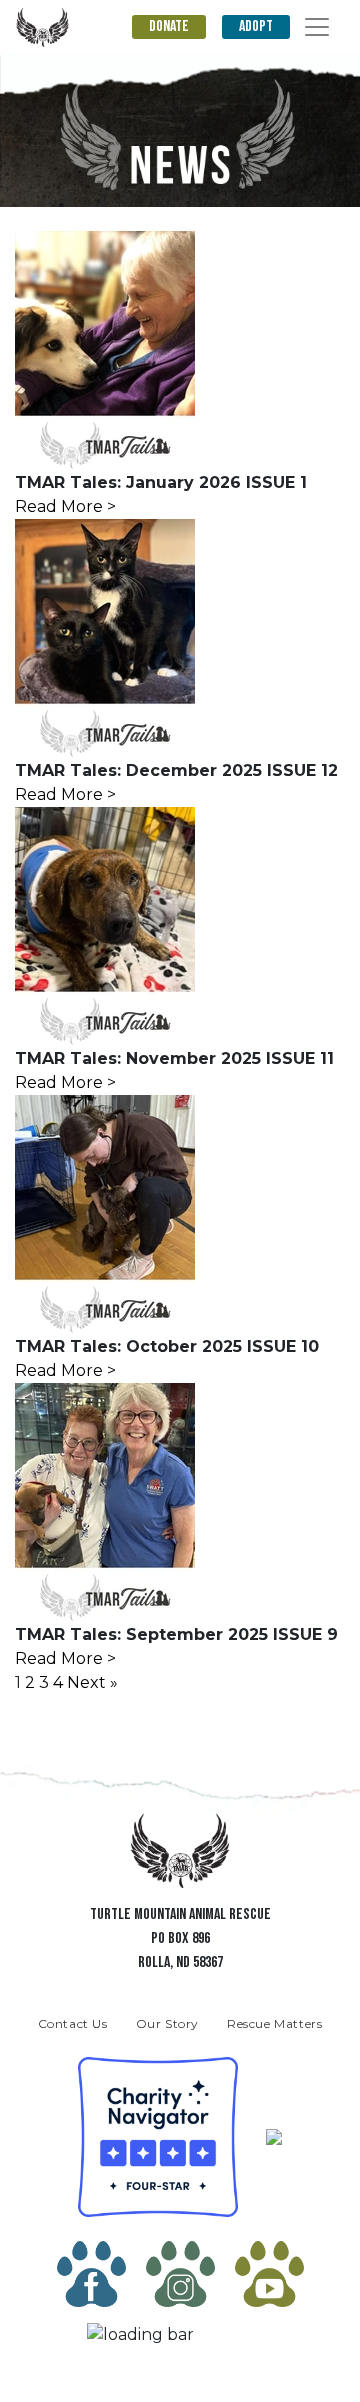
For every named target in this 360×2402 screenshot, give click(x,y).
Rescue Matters (274, 2023)
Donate (169, 26)
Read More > (65, 506)
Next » (92, 1682)
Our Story (167, 2023)
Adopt (256, 26)
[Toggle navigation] (317, 27)
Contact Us (73, 2023)
